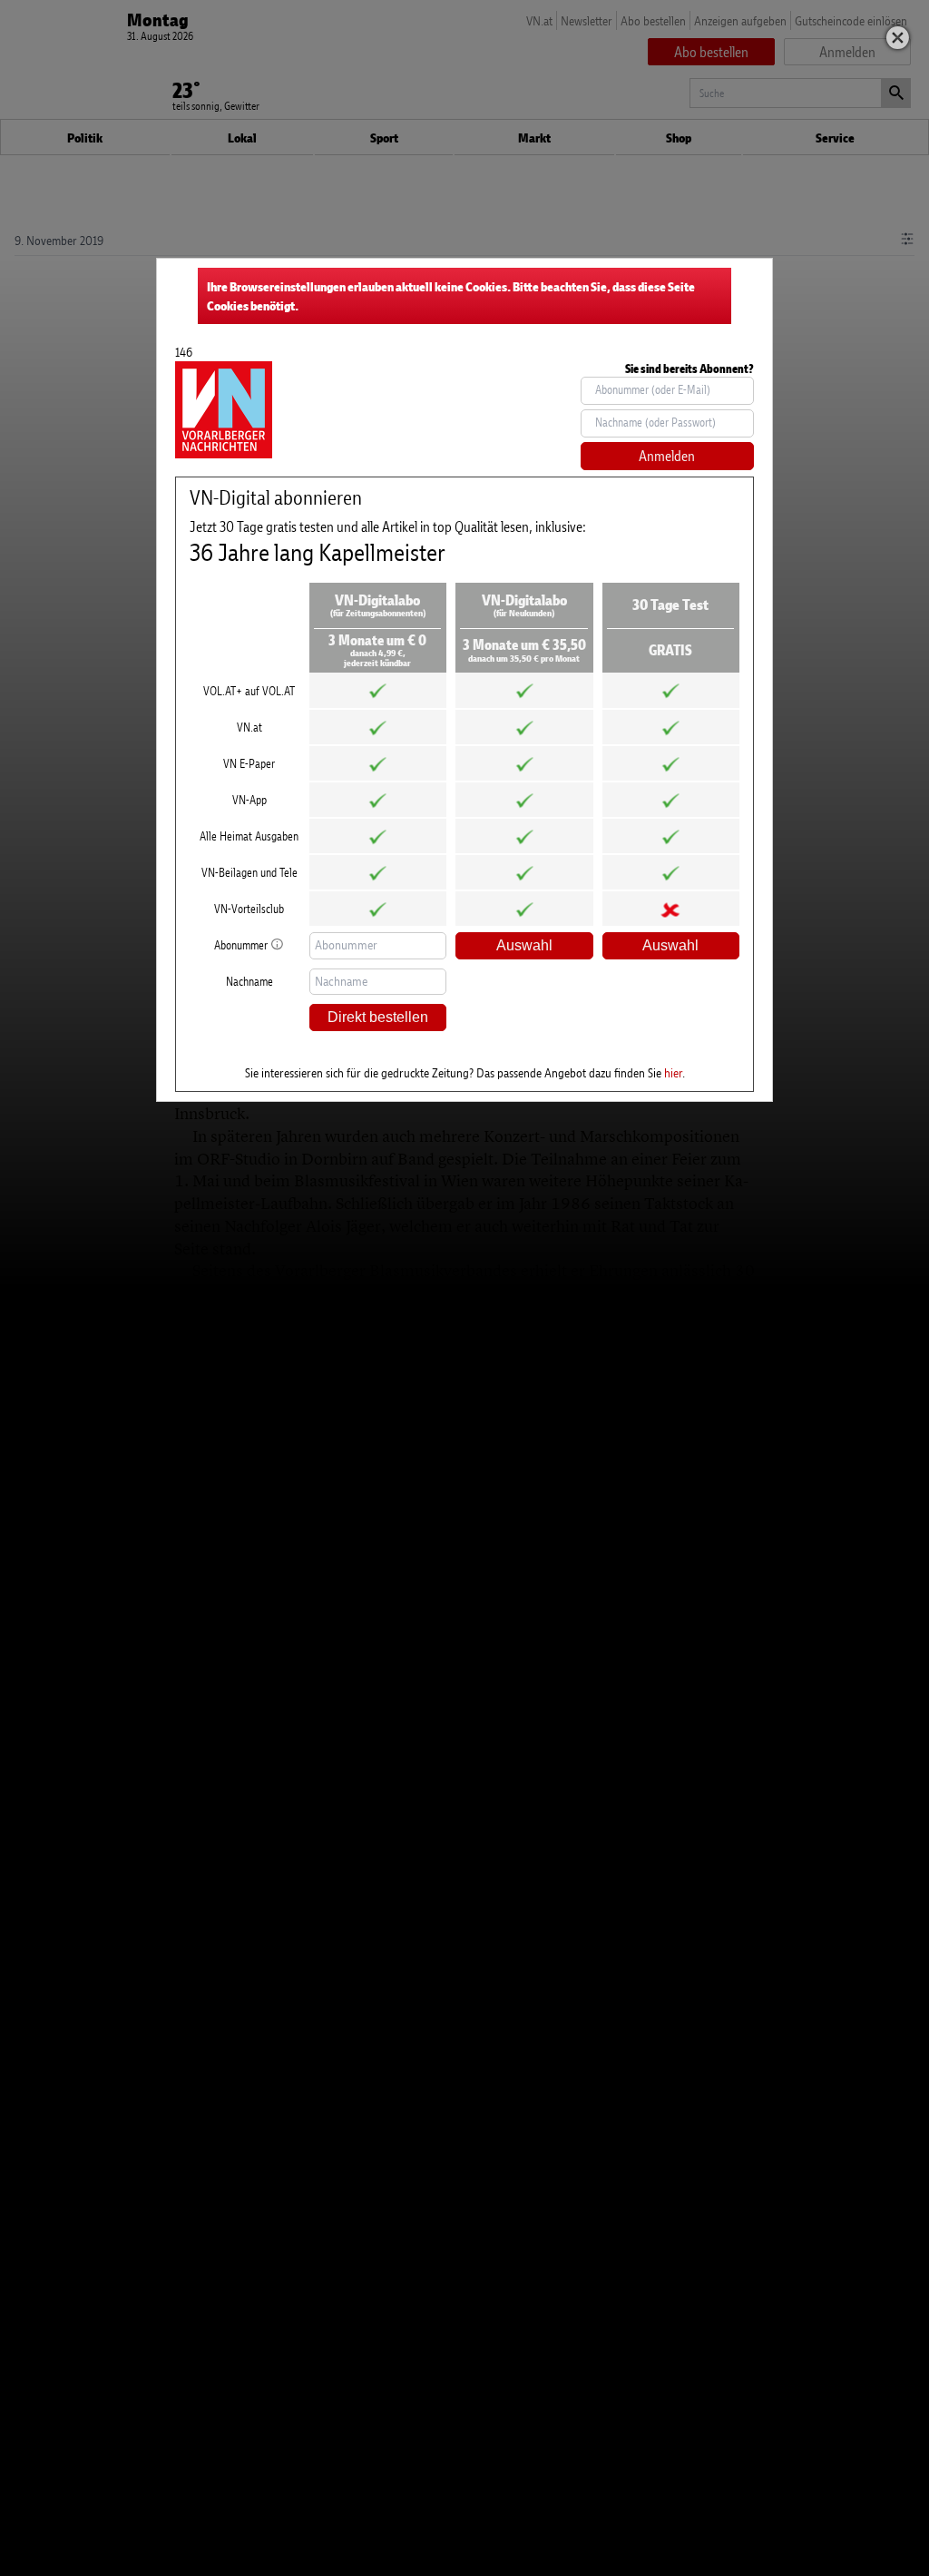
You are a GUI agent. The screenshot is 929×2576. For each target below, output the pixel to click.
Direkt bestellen (378, 1017)
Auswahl (524, 945)
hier (673, 1072)
